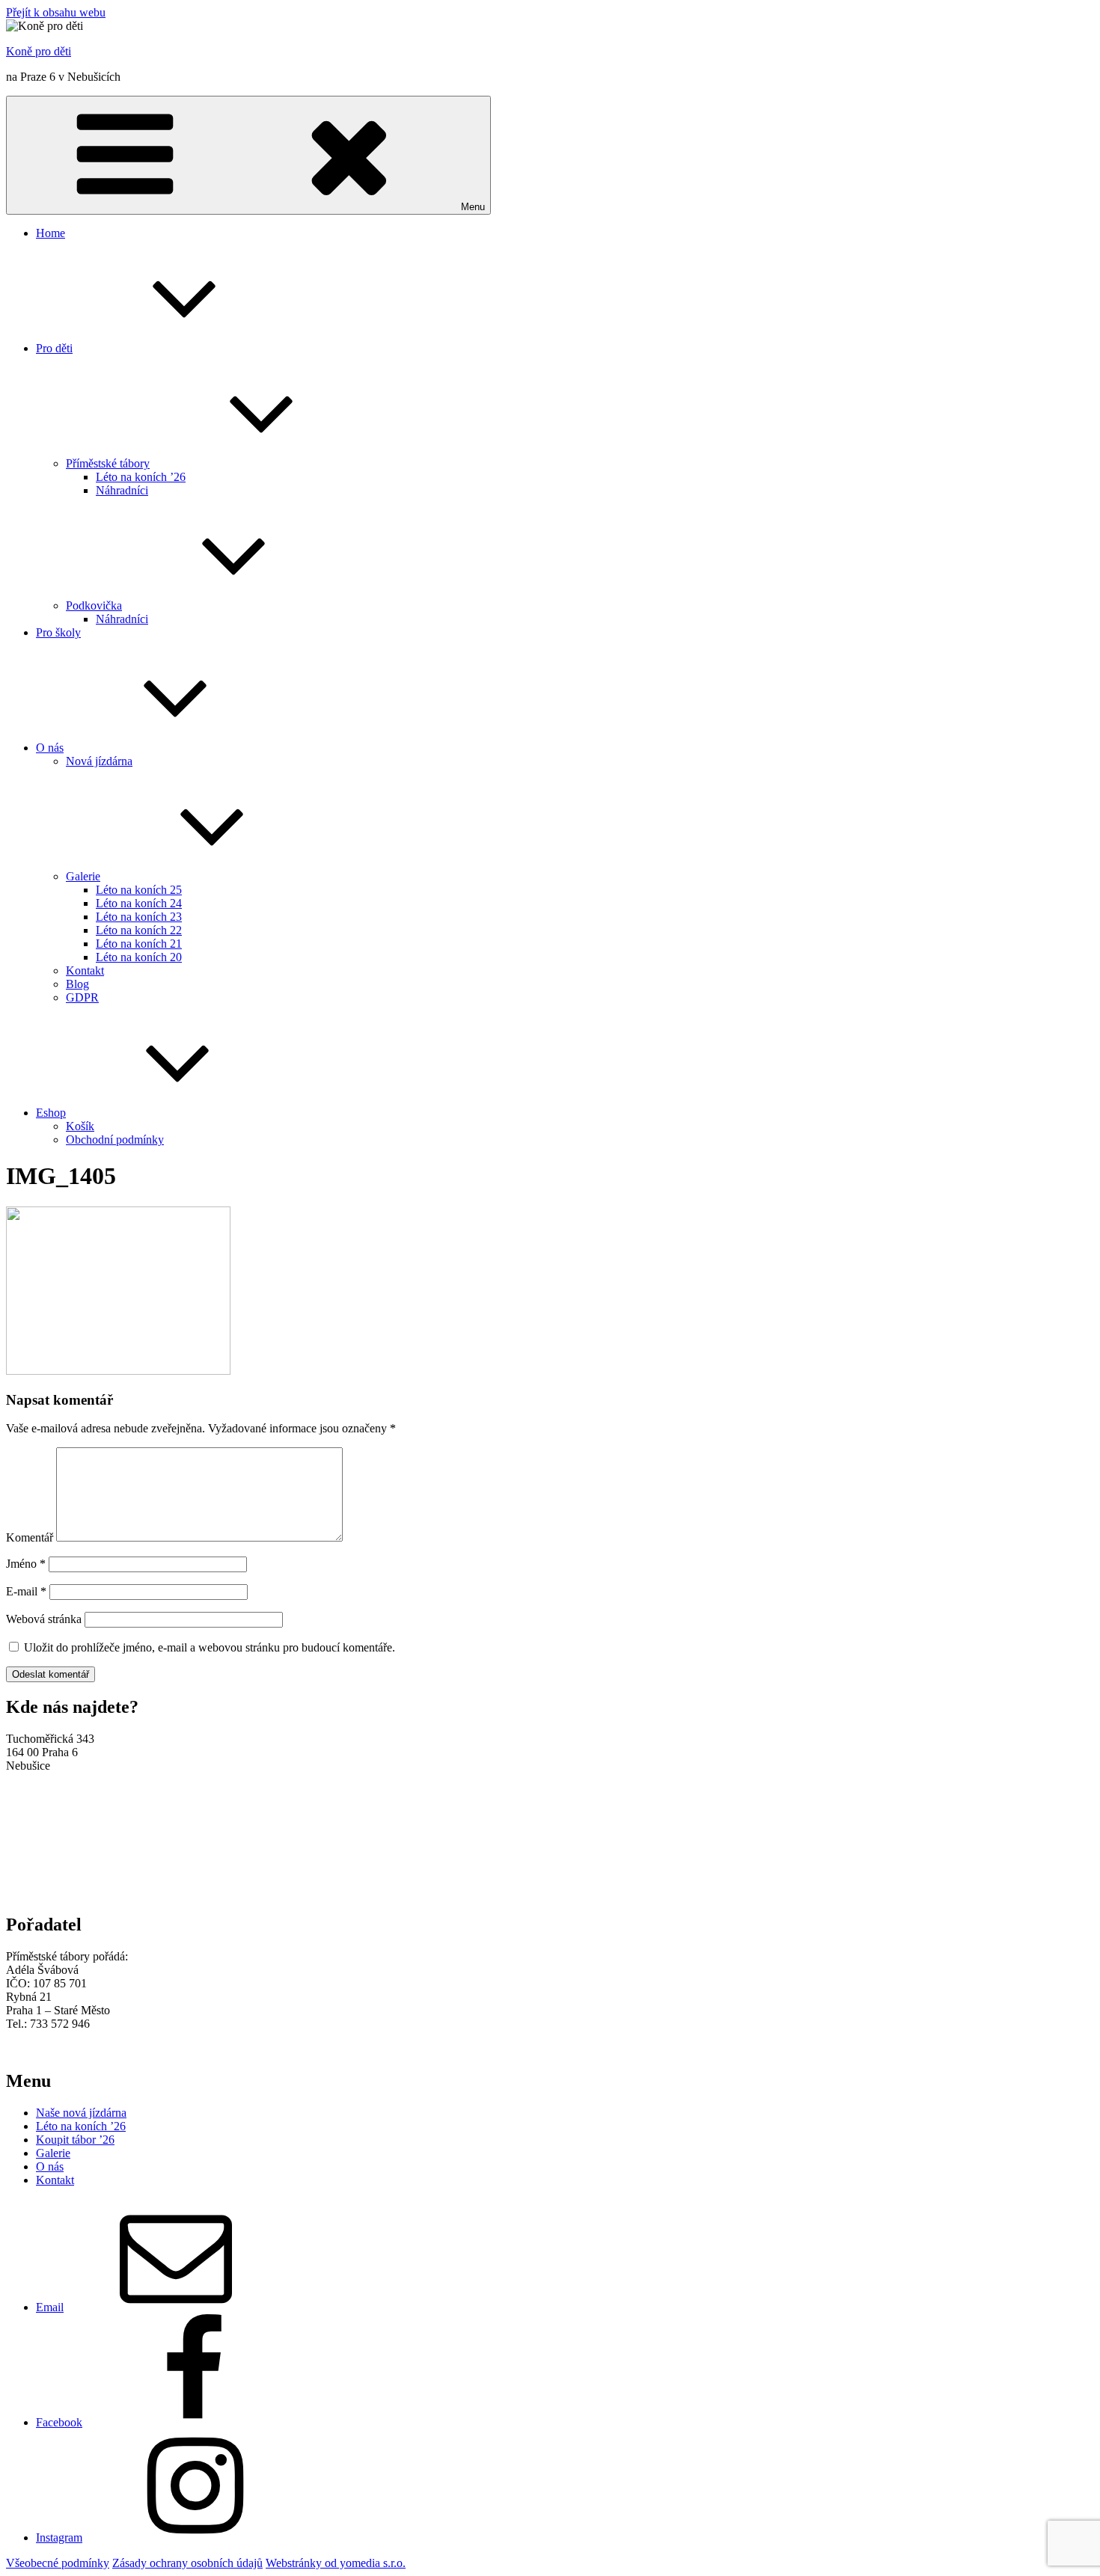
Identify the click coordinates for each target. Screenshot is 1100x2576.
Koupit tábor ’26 (75, 2140)
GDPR (82, 997)
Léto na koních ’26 (141, 477)
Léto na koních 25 (139, 890)
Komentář (30, 1537)
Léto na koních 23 (139, 917)
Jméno (26, 1564)
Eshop (51, 1113)
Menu (473, 207)
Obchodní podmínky (115, 1140)
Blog (77, 984)
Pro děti (54, 348)
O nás (50, 748)
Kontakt (85, 970)
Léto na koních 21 (139, 944)
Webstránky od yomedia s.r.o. (336, 2563)
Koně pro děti (39, 51)
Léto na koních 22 (139, 930)
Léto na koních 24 (139, 903)
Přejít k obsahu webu (56, 12)
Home (51, 233)
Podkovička (94, 605)
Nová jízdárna (99, 761)
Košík (80, 1126)
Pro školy (58, 632)
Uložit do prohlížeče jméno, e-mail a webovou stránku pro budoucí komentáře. (210, 1647)
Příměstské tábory (108, 463)
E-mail (26, 1591)
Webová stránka (44, 1619)
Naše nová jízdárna (81, 2113)
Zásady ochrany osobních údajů (187, 2563)
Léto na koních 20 (139, 957)
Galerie (83, 876)
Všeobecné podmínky (58, 2563)
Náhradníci (122, 490)
